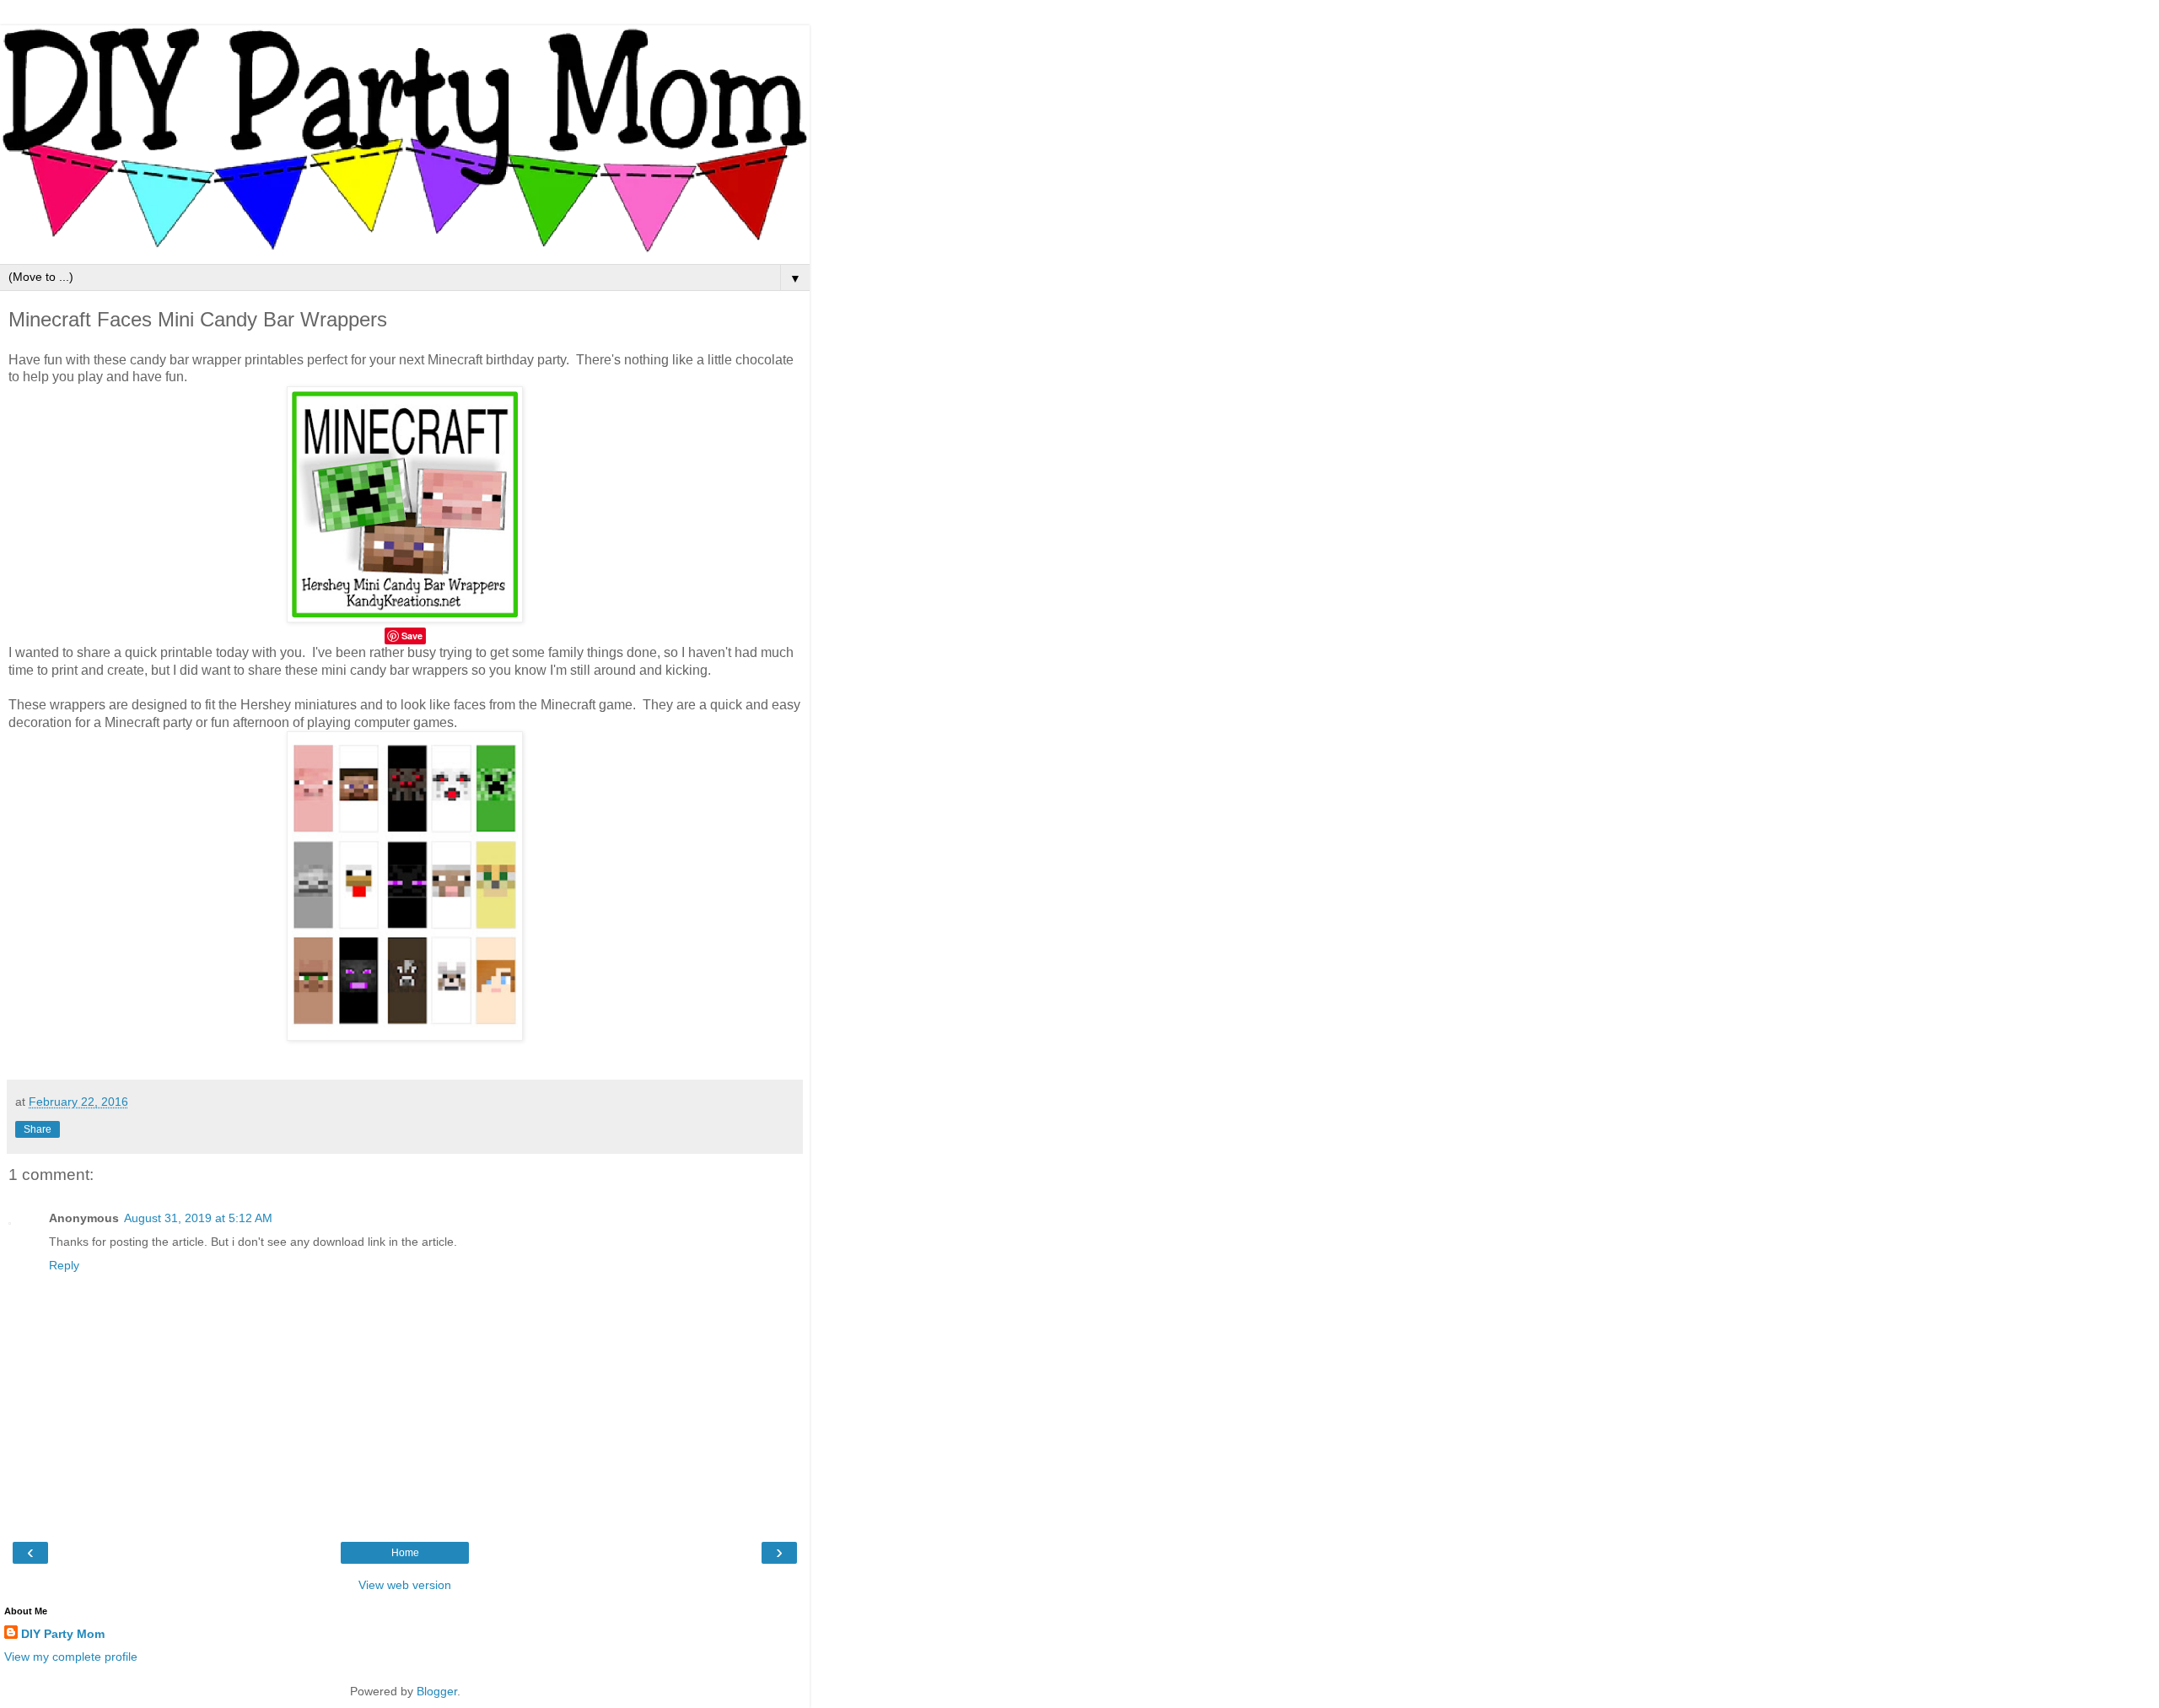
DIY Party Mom (63, 1634)
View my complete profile (71, 1657)
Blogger (437, 1691)
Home (405, 1553)
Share (38, 1129)
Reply (64, 1265)
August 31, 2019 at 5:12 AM (198, 1218)
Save (412, 636)
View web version (405, 1585)
